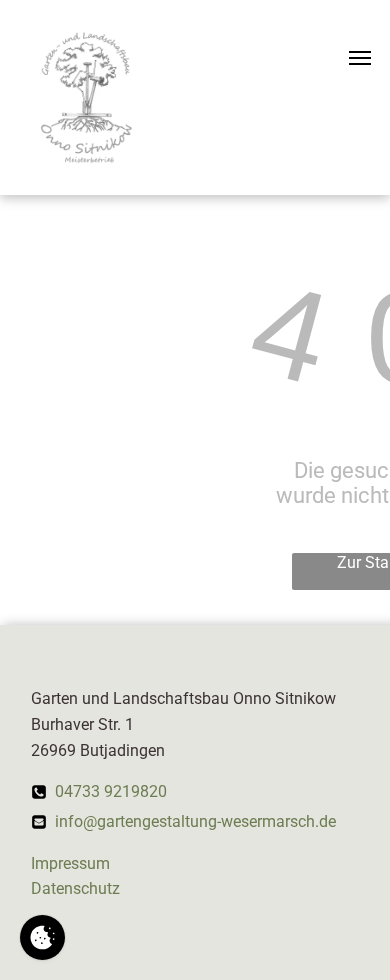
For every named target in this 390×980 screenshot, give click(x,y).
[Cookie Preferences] (42, 937)
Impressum (70, 863)
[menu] (360, 58)
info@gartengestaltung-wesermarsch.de (195, 821)
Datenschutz (75, 888)
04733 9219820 (111, 791)
